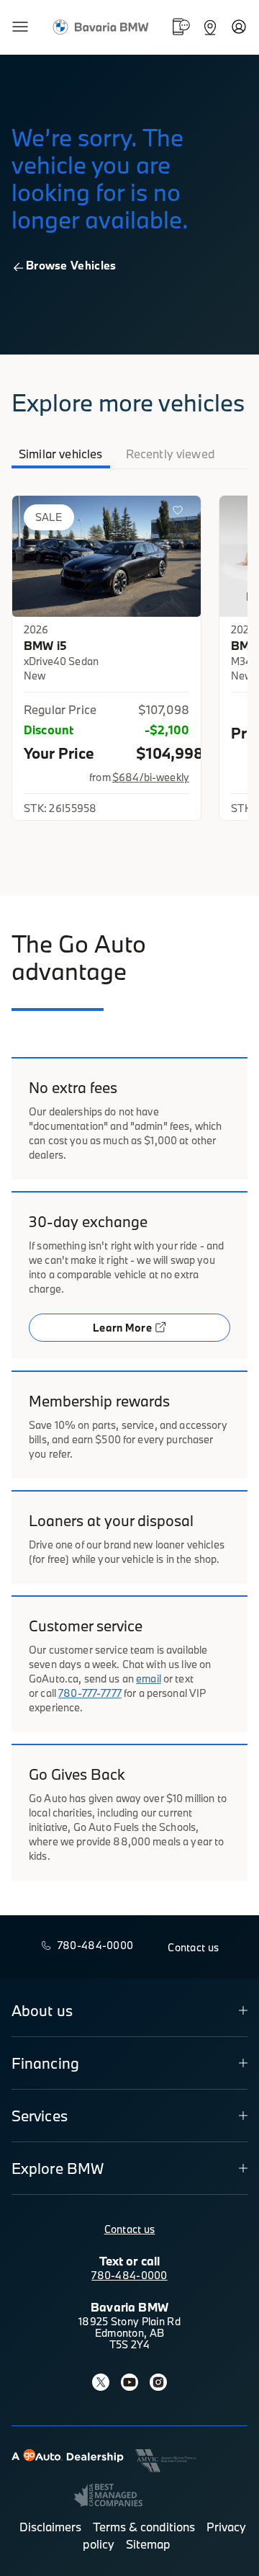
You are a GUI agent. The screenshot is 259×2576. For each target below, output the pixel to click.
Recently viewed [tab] (171, 454)
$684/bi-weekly (151, 777)
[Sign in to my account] (239, 27)
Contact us (130, 2229)
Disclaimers (50, 2527)
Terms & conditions (144, 2527)
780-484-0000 (129, 2275)
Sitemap (148, 2544)
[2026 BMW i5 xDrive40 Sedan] (106, 556)
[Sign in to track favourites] (181, 513)
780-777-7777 (90, 1693)
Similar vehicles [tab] (61, 454)
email (149, 1679)
